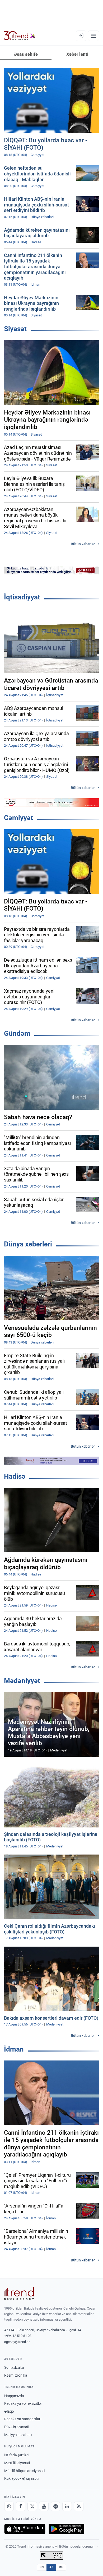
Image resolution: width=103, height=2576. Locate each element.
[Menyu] (93, 36)
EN (42, 2567)
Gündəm (17, 1033)
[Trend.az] (20, 36)
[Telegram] (55, 2506)
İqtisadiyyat (22, 597)
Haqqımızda (14, 2396)
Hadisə (15, 1476)
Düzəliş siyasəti (17, 2427)
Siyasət (15, 329)
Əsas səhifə (26, 54)
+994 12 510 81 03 (18, 2336)
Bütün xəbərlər (83, 544)
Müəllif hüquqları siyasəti (24, 2471)
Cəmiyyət (18, 818)
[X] (32, 2506)
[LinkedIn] (67, 2506)
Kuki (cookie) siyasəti (21, 2478)
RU (61, 2567)
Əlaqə (9, 2411)
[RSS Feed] (79, 2506)
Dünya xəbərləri (28, 1244)
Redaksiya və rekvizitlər (23, 2403)
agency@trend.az (17, 2342)
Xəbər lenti (77, 54)
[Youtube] (44, 2506)
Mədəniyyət (22, 1681)
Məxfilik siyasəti (17, 2463)
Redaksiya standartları (23, 2419)
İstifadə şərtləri (16, 2455)
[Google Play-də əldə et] (66, 2529)
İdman (14, 2049)
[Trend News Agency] (19, 2294)
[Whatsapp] (9, 2506)
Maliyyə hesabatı (18, 2435)
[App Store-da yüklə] (25, 2529)
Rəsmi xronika (16, 2375)
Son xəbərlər (14, 2367)
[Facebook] (21, 2506)
